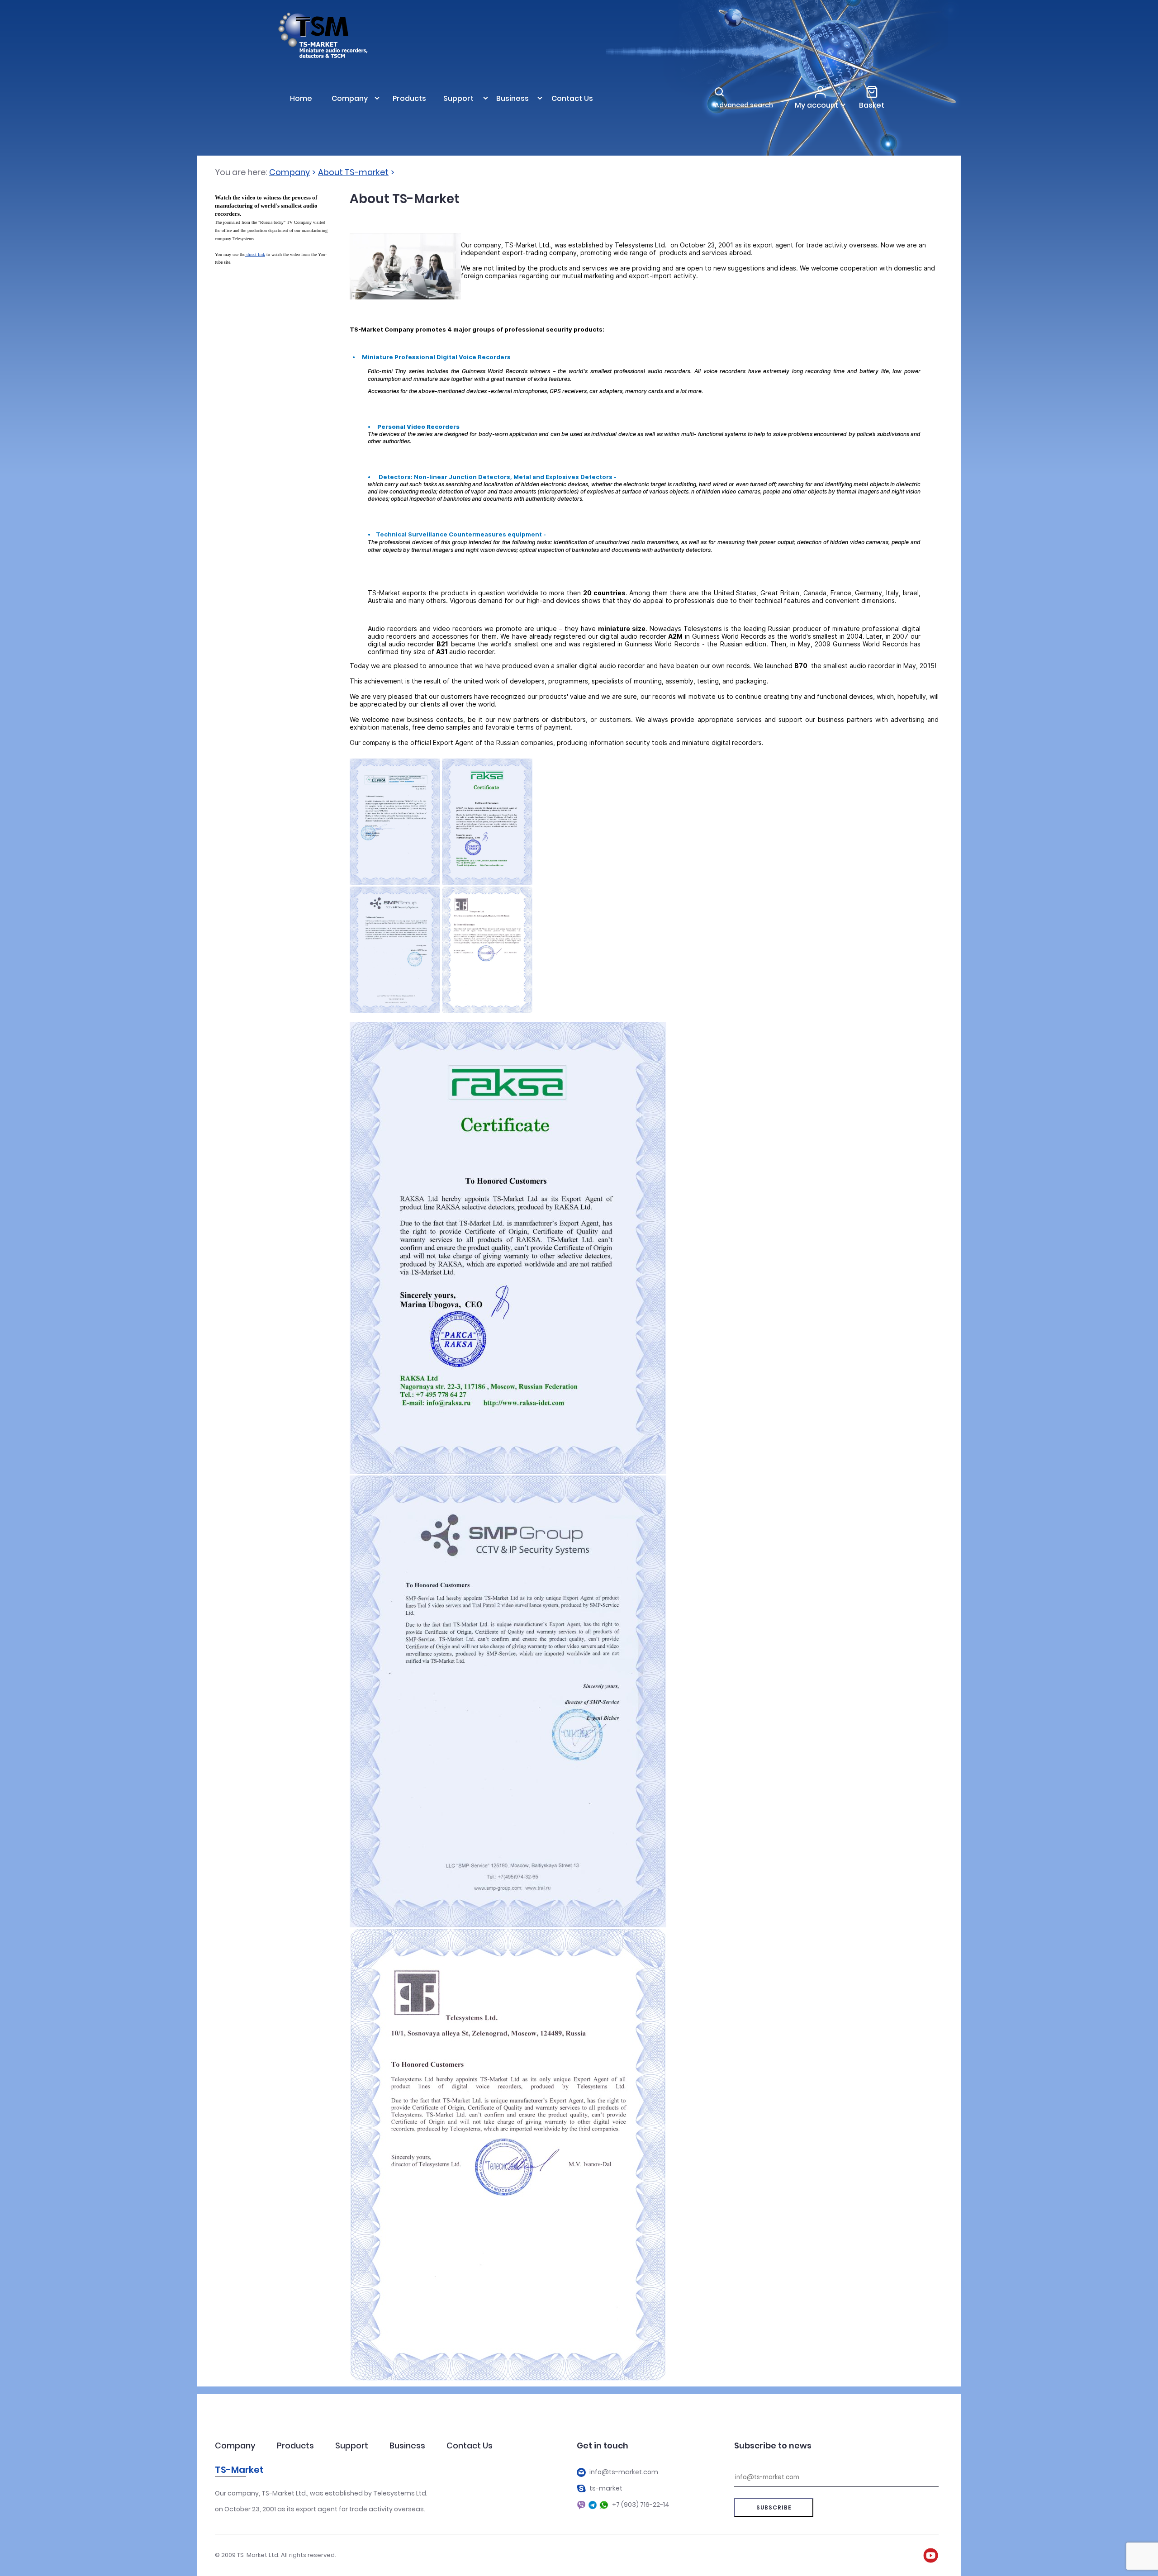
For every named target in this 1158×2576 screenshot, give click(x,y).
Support (352, 2446)
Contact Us (470, 2446)
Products (295, 2446)
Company (289, 172)
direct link (256, 254)
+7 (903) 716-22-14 (641, 2505)
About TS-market (353, 172)
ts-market (606, 2488)
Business (407, 2446)
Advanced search (744, 105)
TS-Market (239, 2470)
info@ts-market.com (624, 2472)
